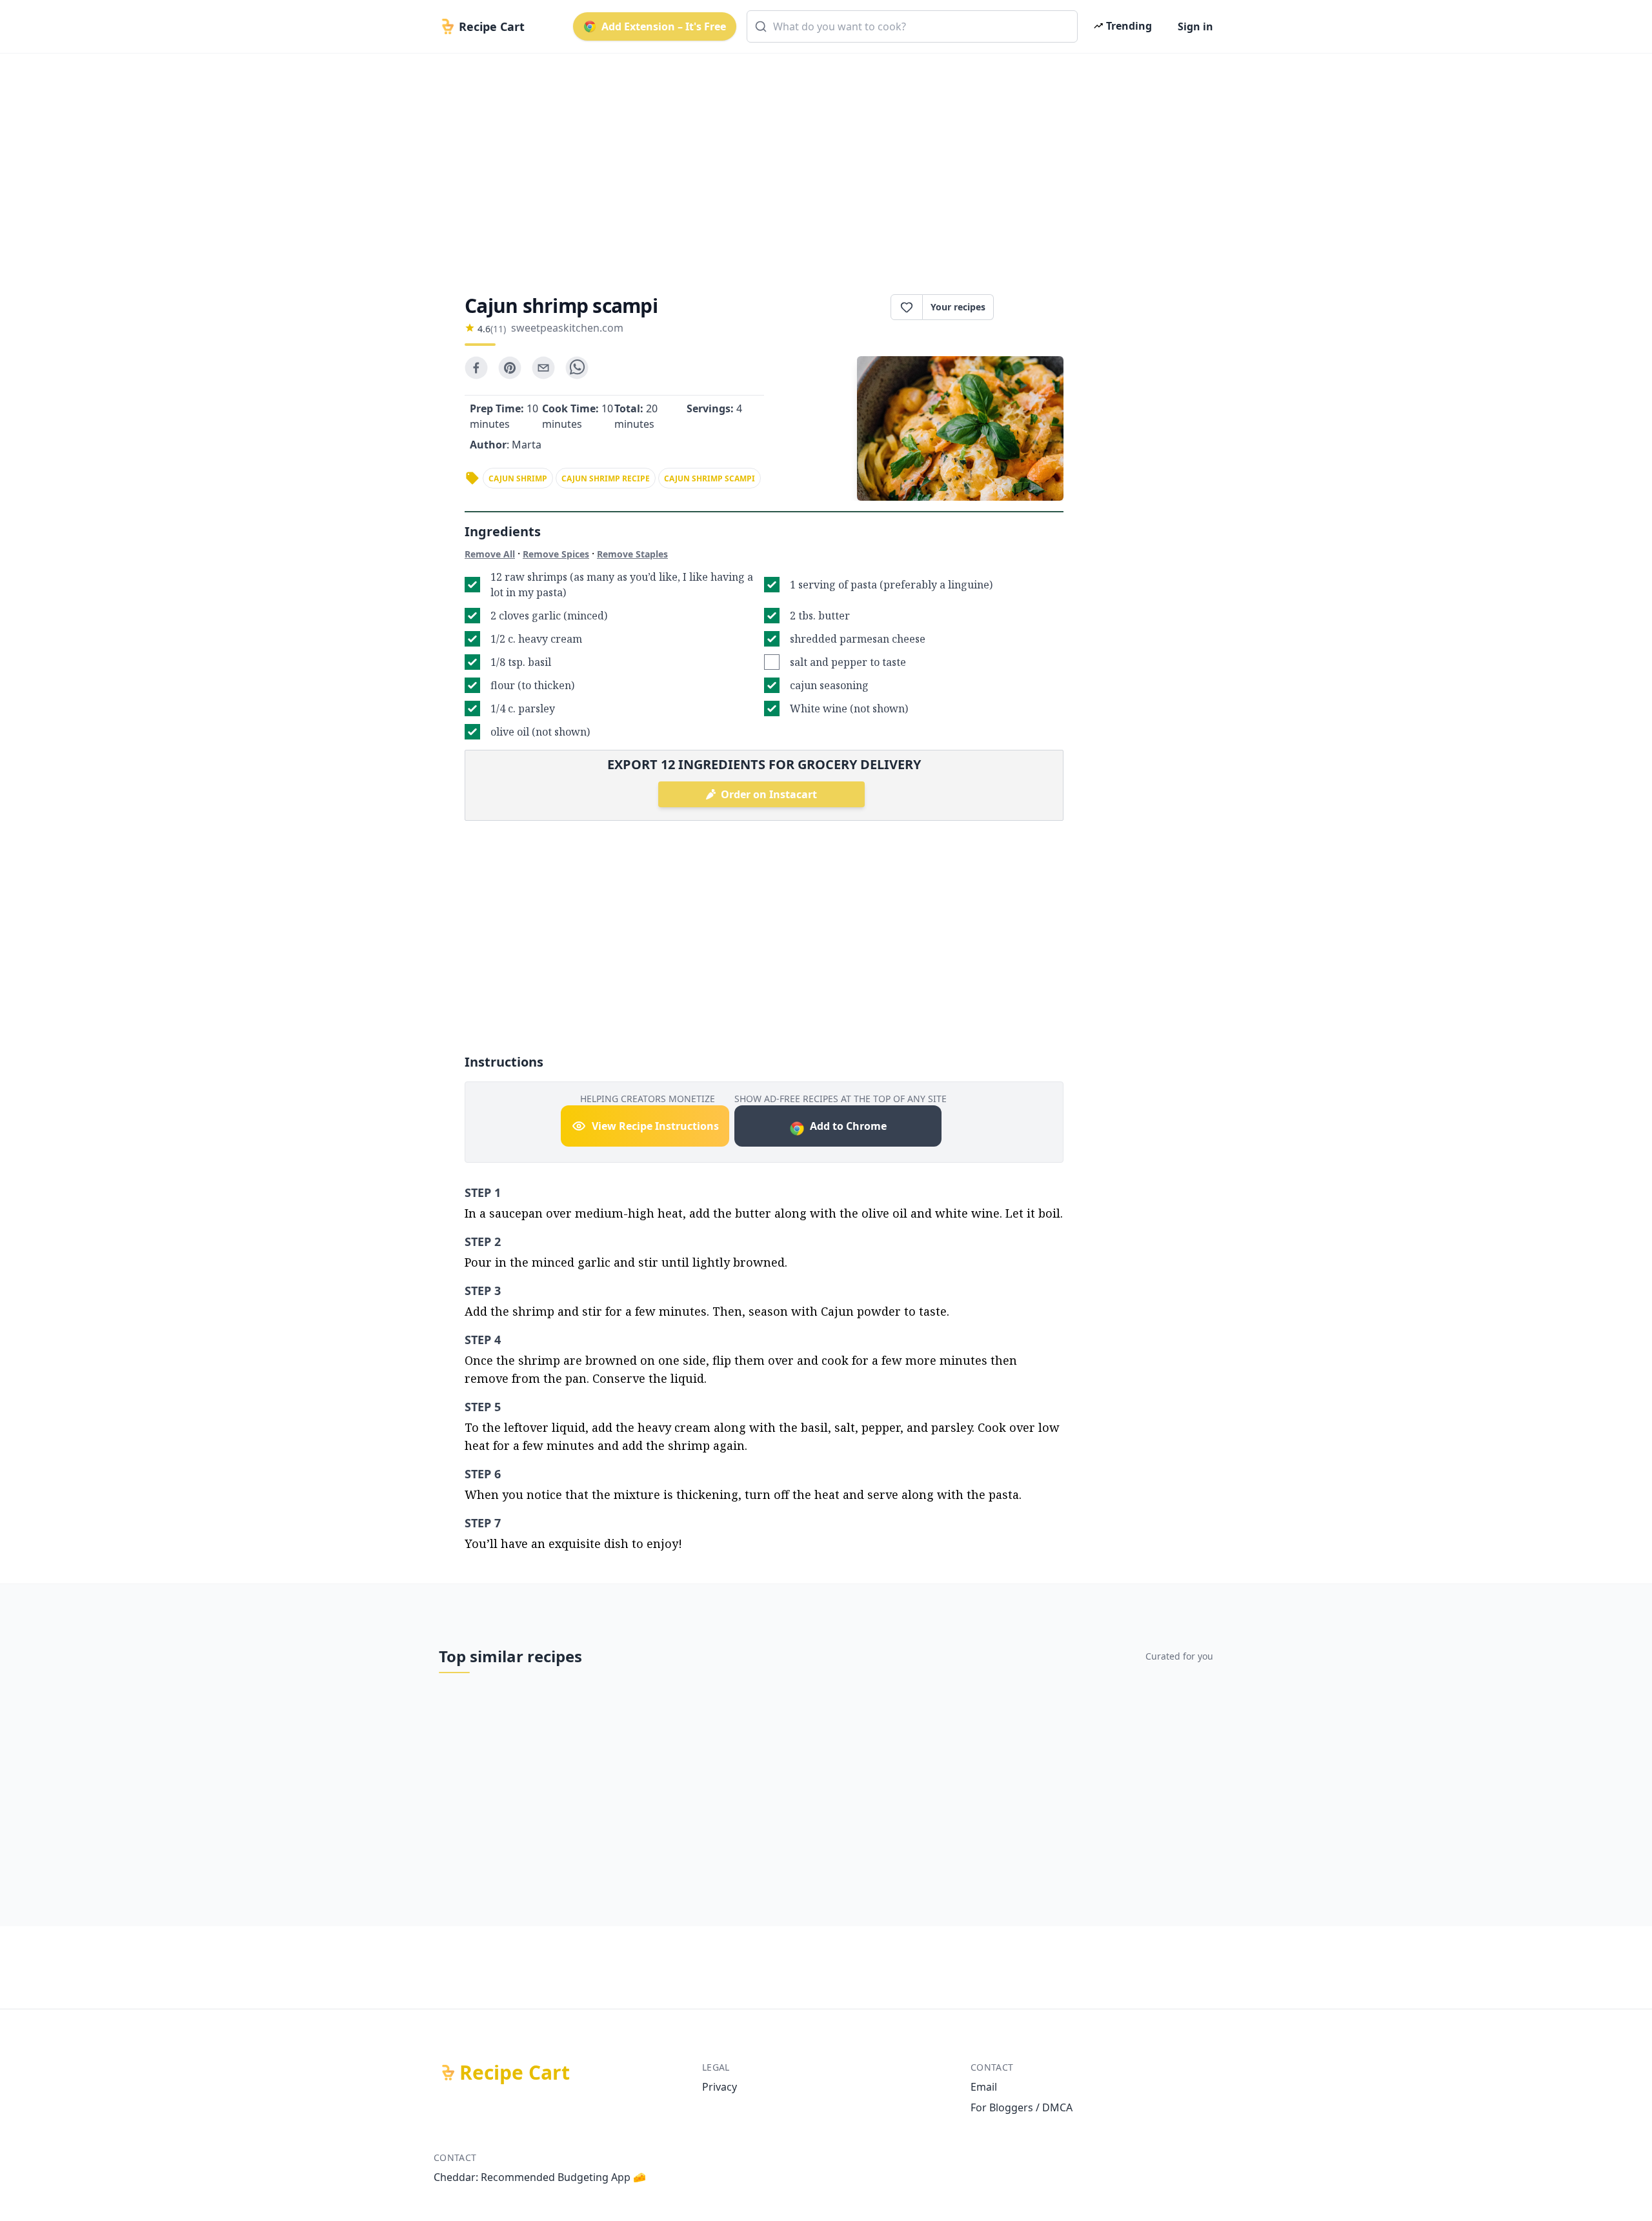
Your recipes (958, 307)
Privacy (720, 2087)
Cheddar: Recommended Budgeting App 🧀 (540, 2177)
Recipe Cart (515, 2073)
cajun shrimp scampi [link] (710, 478)
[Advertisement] (821, 163)
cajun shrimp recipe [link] (606, 478)
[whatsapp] (577, 368)
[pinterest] (510, 368)
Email (984, 2087)
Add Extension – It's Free (664, 26)
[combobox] (912, 26)
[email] (543, 368)
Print (1035, 307)
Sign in (1195, 26)
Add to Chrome (848, 1126)
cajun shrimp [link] (518, 478)
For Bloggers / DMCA (1022, 2107)
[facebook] (476, 368)
